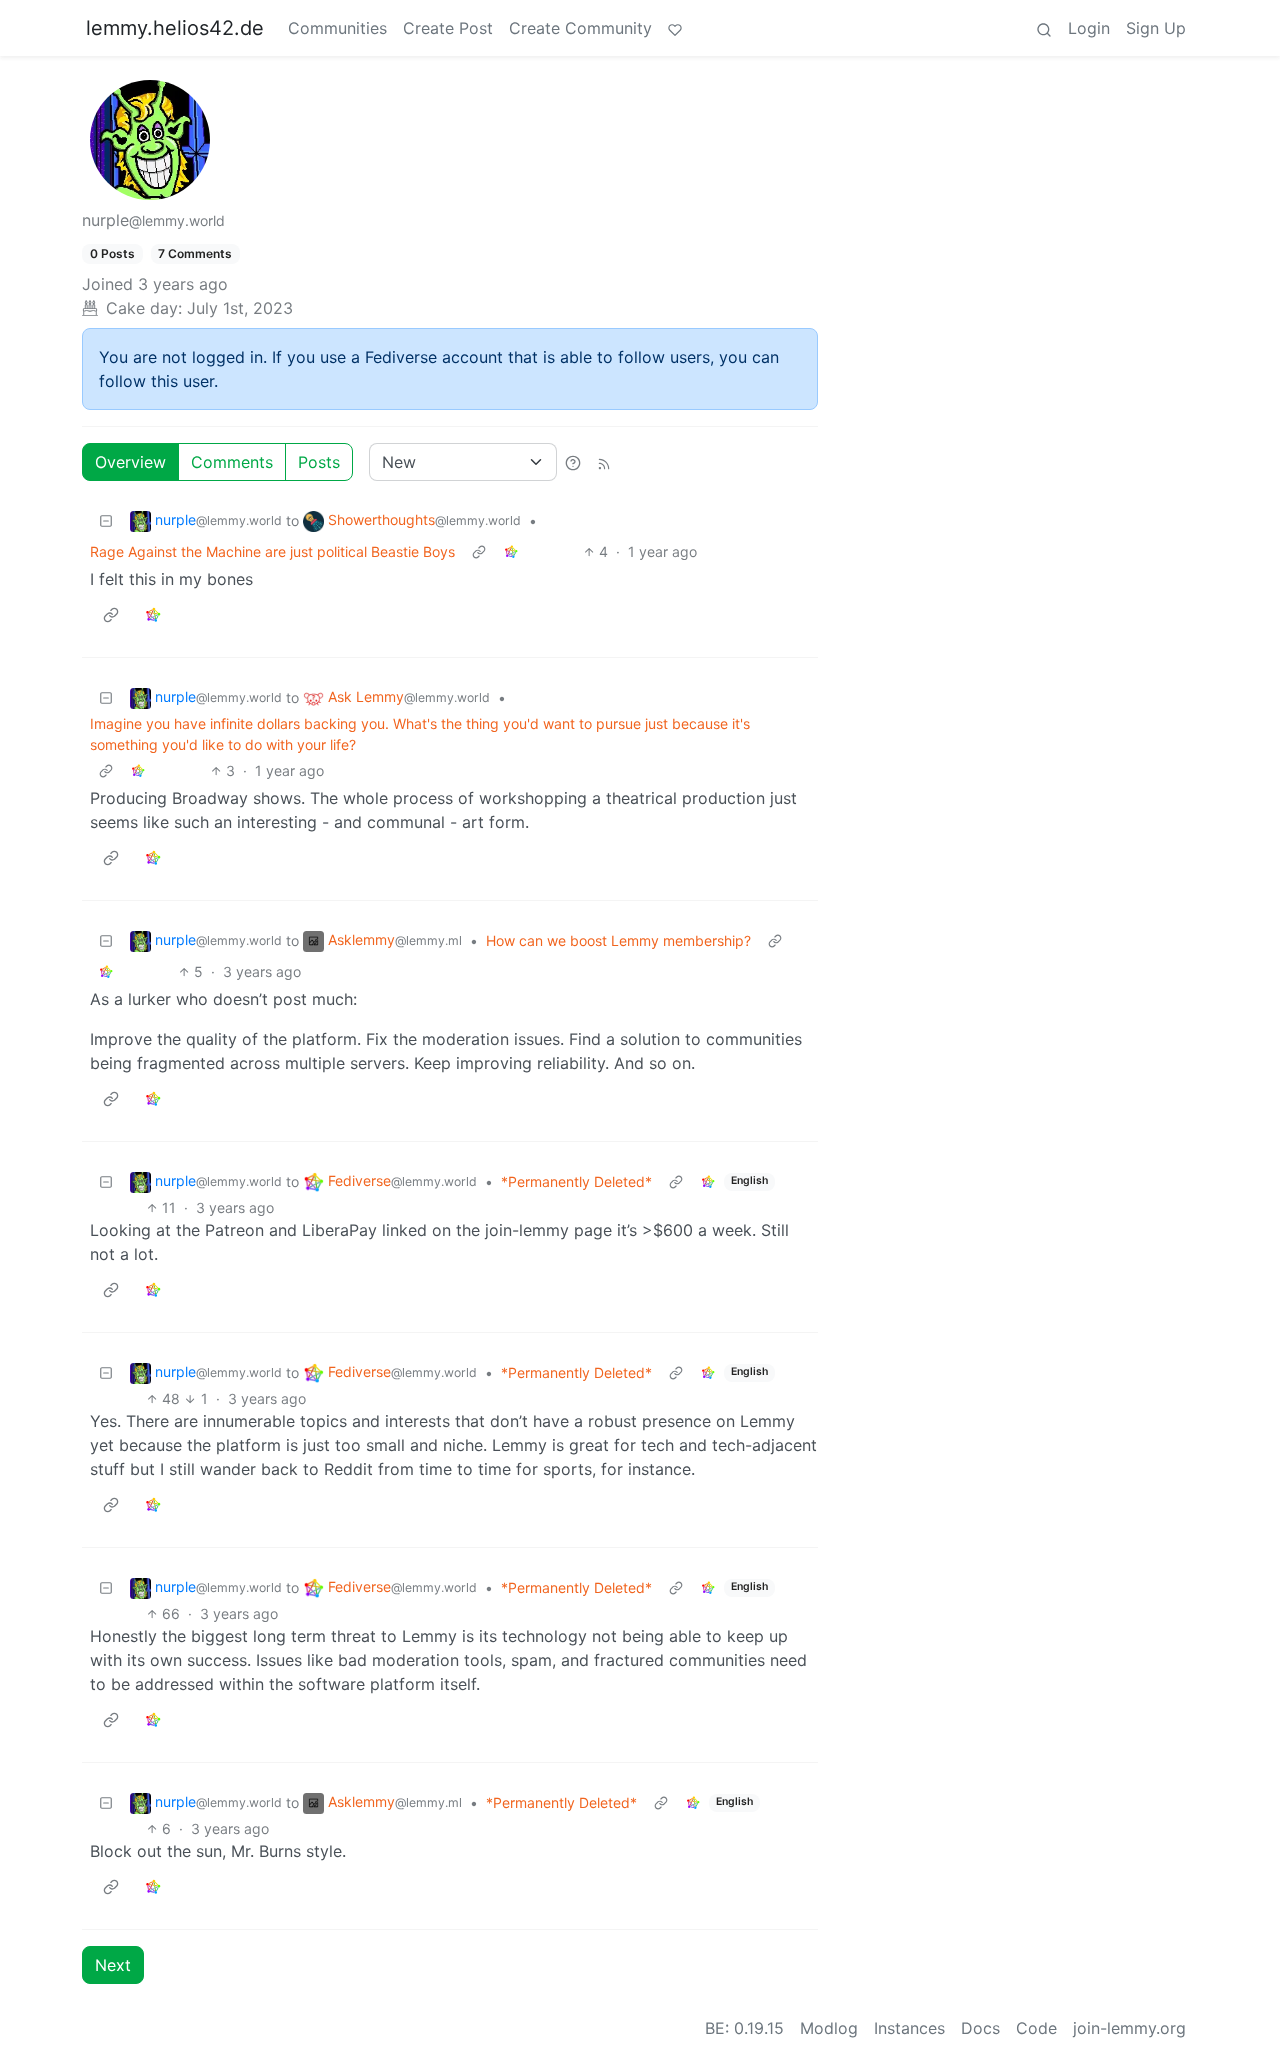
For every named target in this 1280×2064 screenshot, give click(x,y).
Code (1036, 2028)
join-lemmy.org (1129, 2028)
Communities (337, 28)
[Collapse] (106, 520)
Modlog (829, 2028)
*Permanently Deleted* (576, 1181)
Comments (232, 462)
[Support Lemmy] (675, 28)
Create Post (448, 28)
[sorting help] (573, 462)
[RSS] (604, 462)
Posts (319, 462)
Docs (980, 2028)
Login (1089, 28)
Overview (130, 462)
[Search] (1044, 28)
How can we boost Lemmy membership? (618, 940)
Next (113, 1965)
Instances (909, 2028)
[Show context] (479, 551)
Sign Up (1156, 28)
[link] (511, 551)
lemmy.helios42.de (175, 28)
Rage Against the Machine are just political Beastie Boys (272, 551)
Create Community (580, 28)
